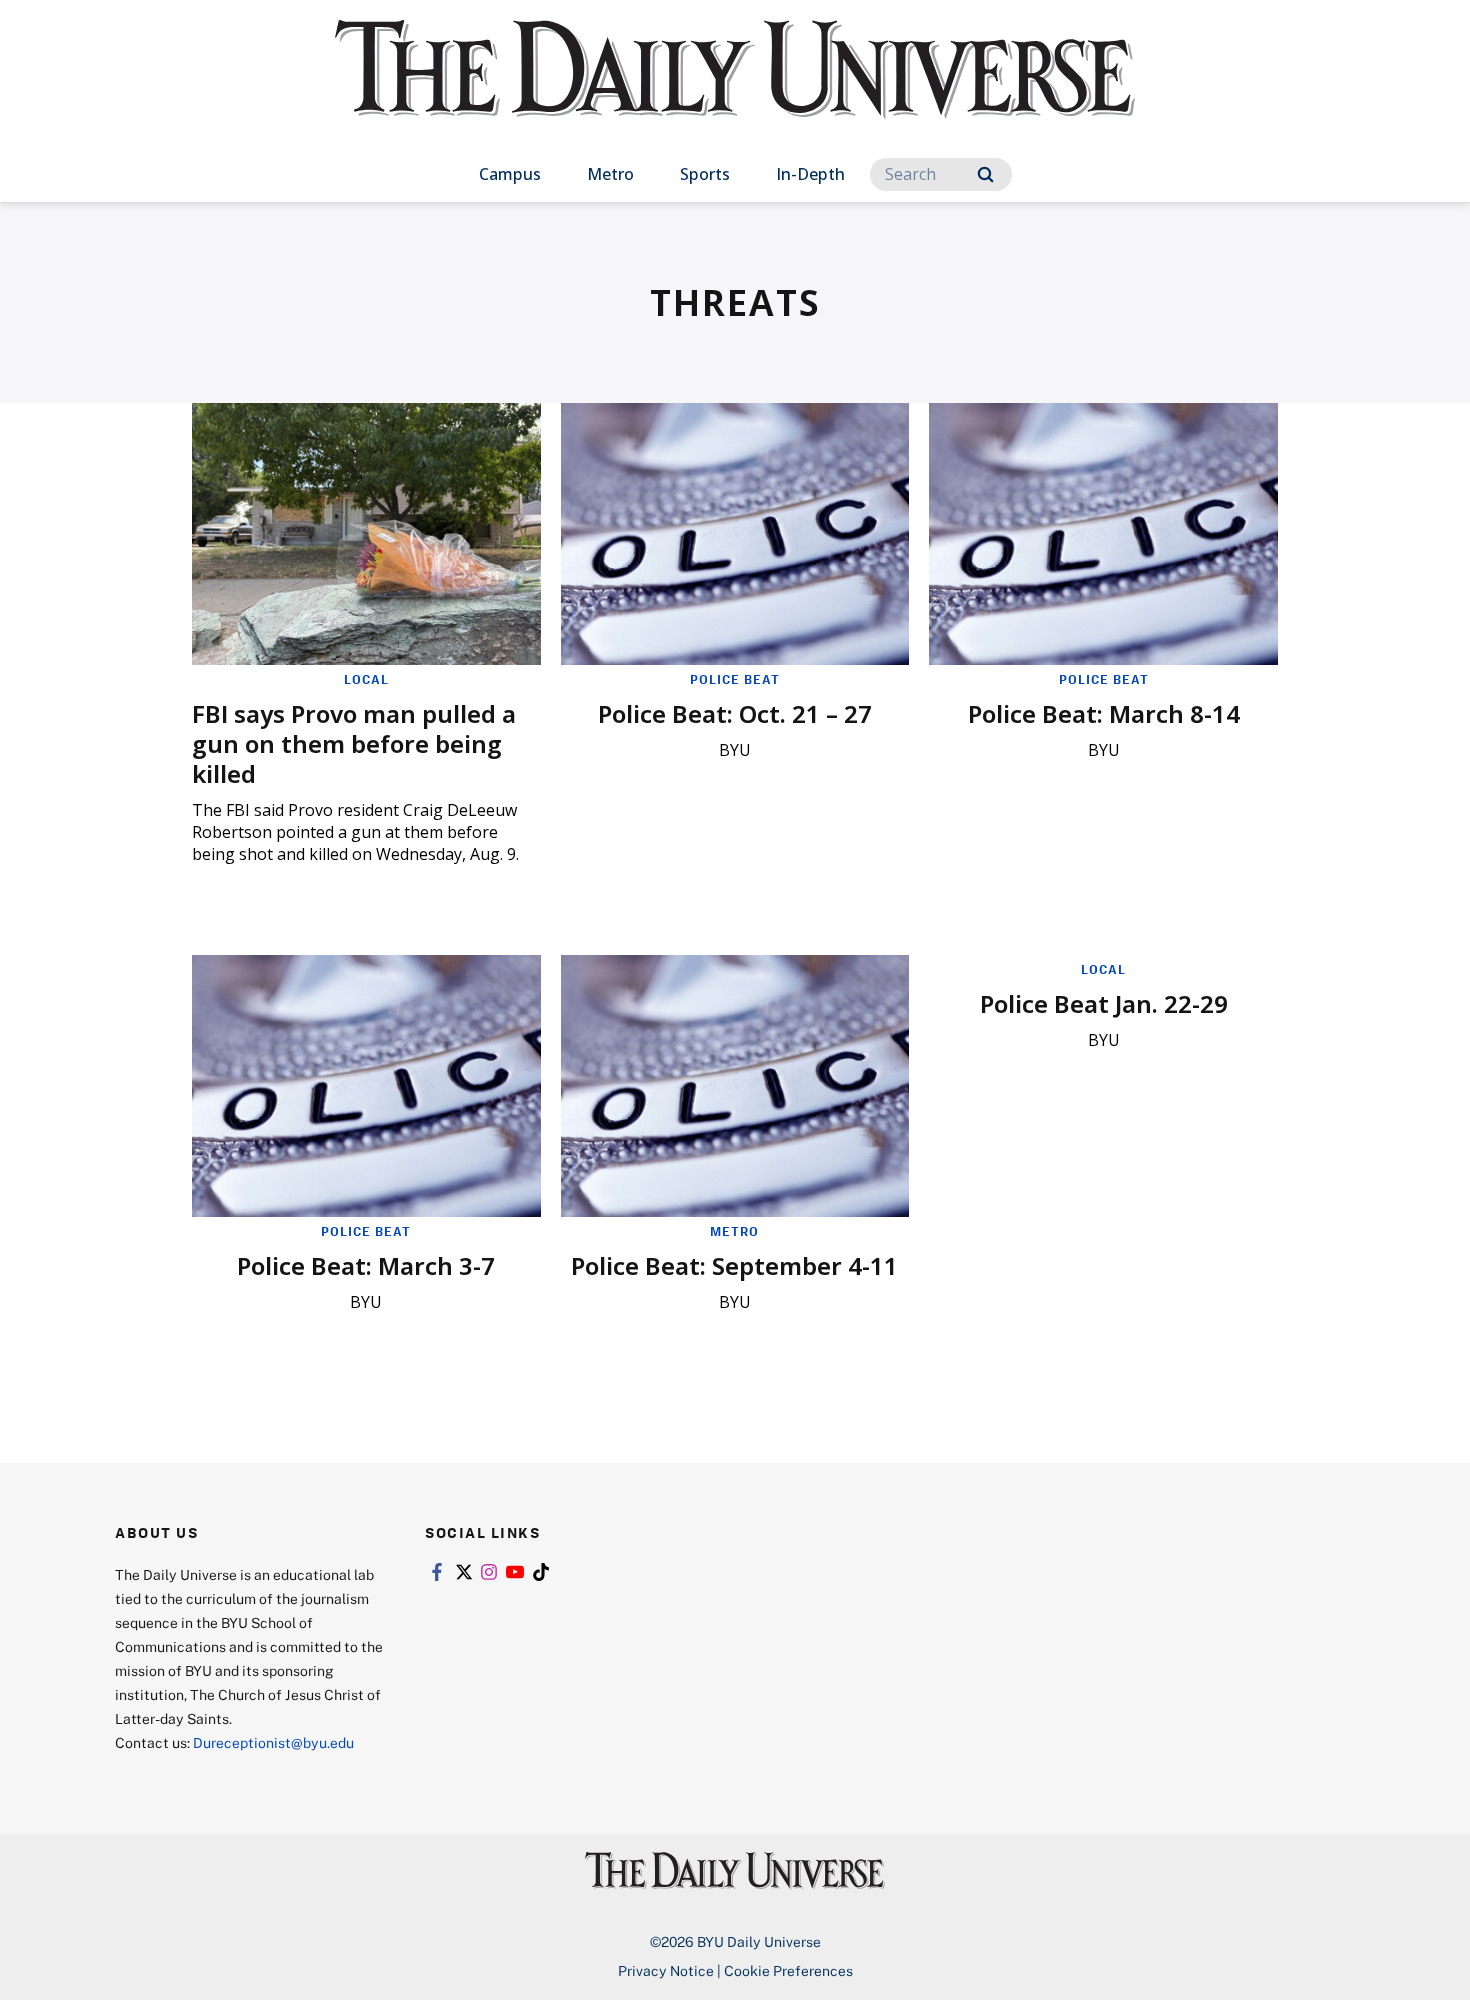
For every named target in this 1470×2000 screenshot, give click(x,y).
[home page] (735, 89)
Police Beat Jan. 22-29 (1104, 1003)
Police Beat (735, 679)
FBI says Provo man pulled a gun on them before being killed (354, 743)
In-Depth (810, 174)
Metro (610, 174)
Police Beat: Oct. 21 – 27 (735, 713)
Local (366, 679)
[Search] (985, 174)
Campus (510, 174)
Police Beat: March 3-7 (366, 1265)
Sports (705, 174)
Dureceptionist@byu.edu (273, 1742)
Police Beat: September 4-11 (734, 1265)
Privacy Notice (666, 1970)
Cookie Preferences (788, 1970)
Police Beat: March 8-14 (1104, 713)
